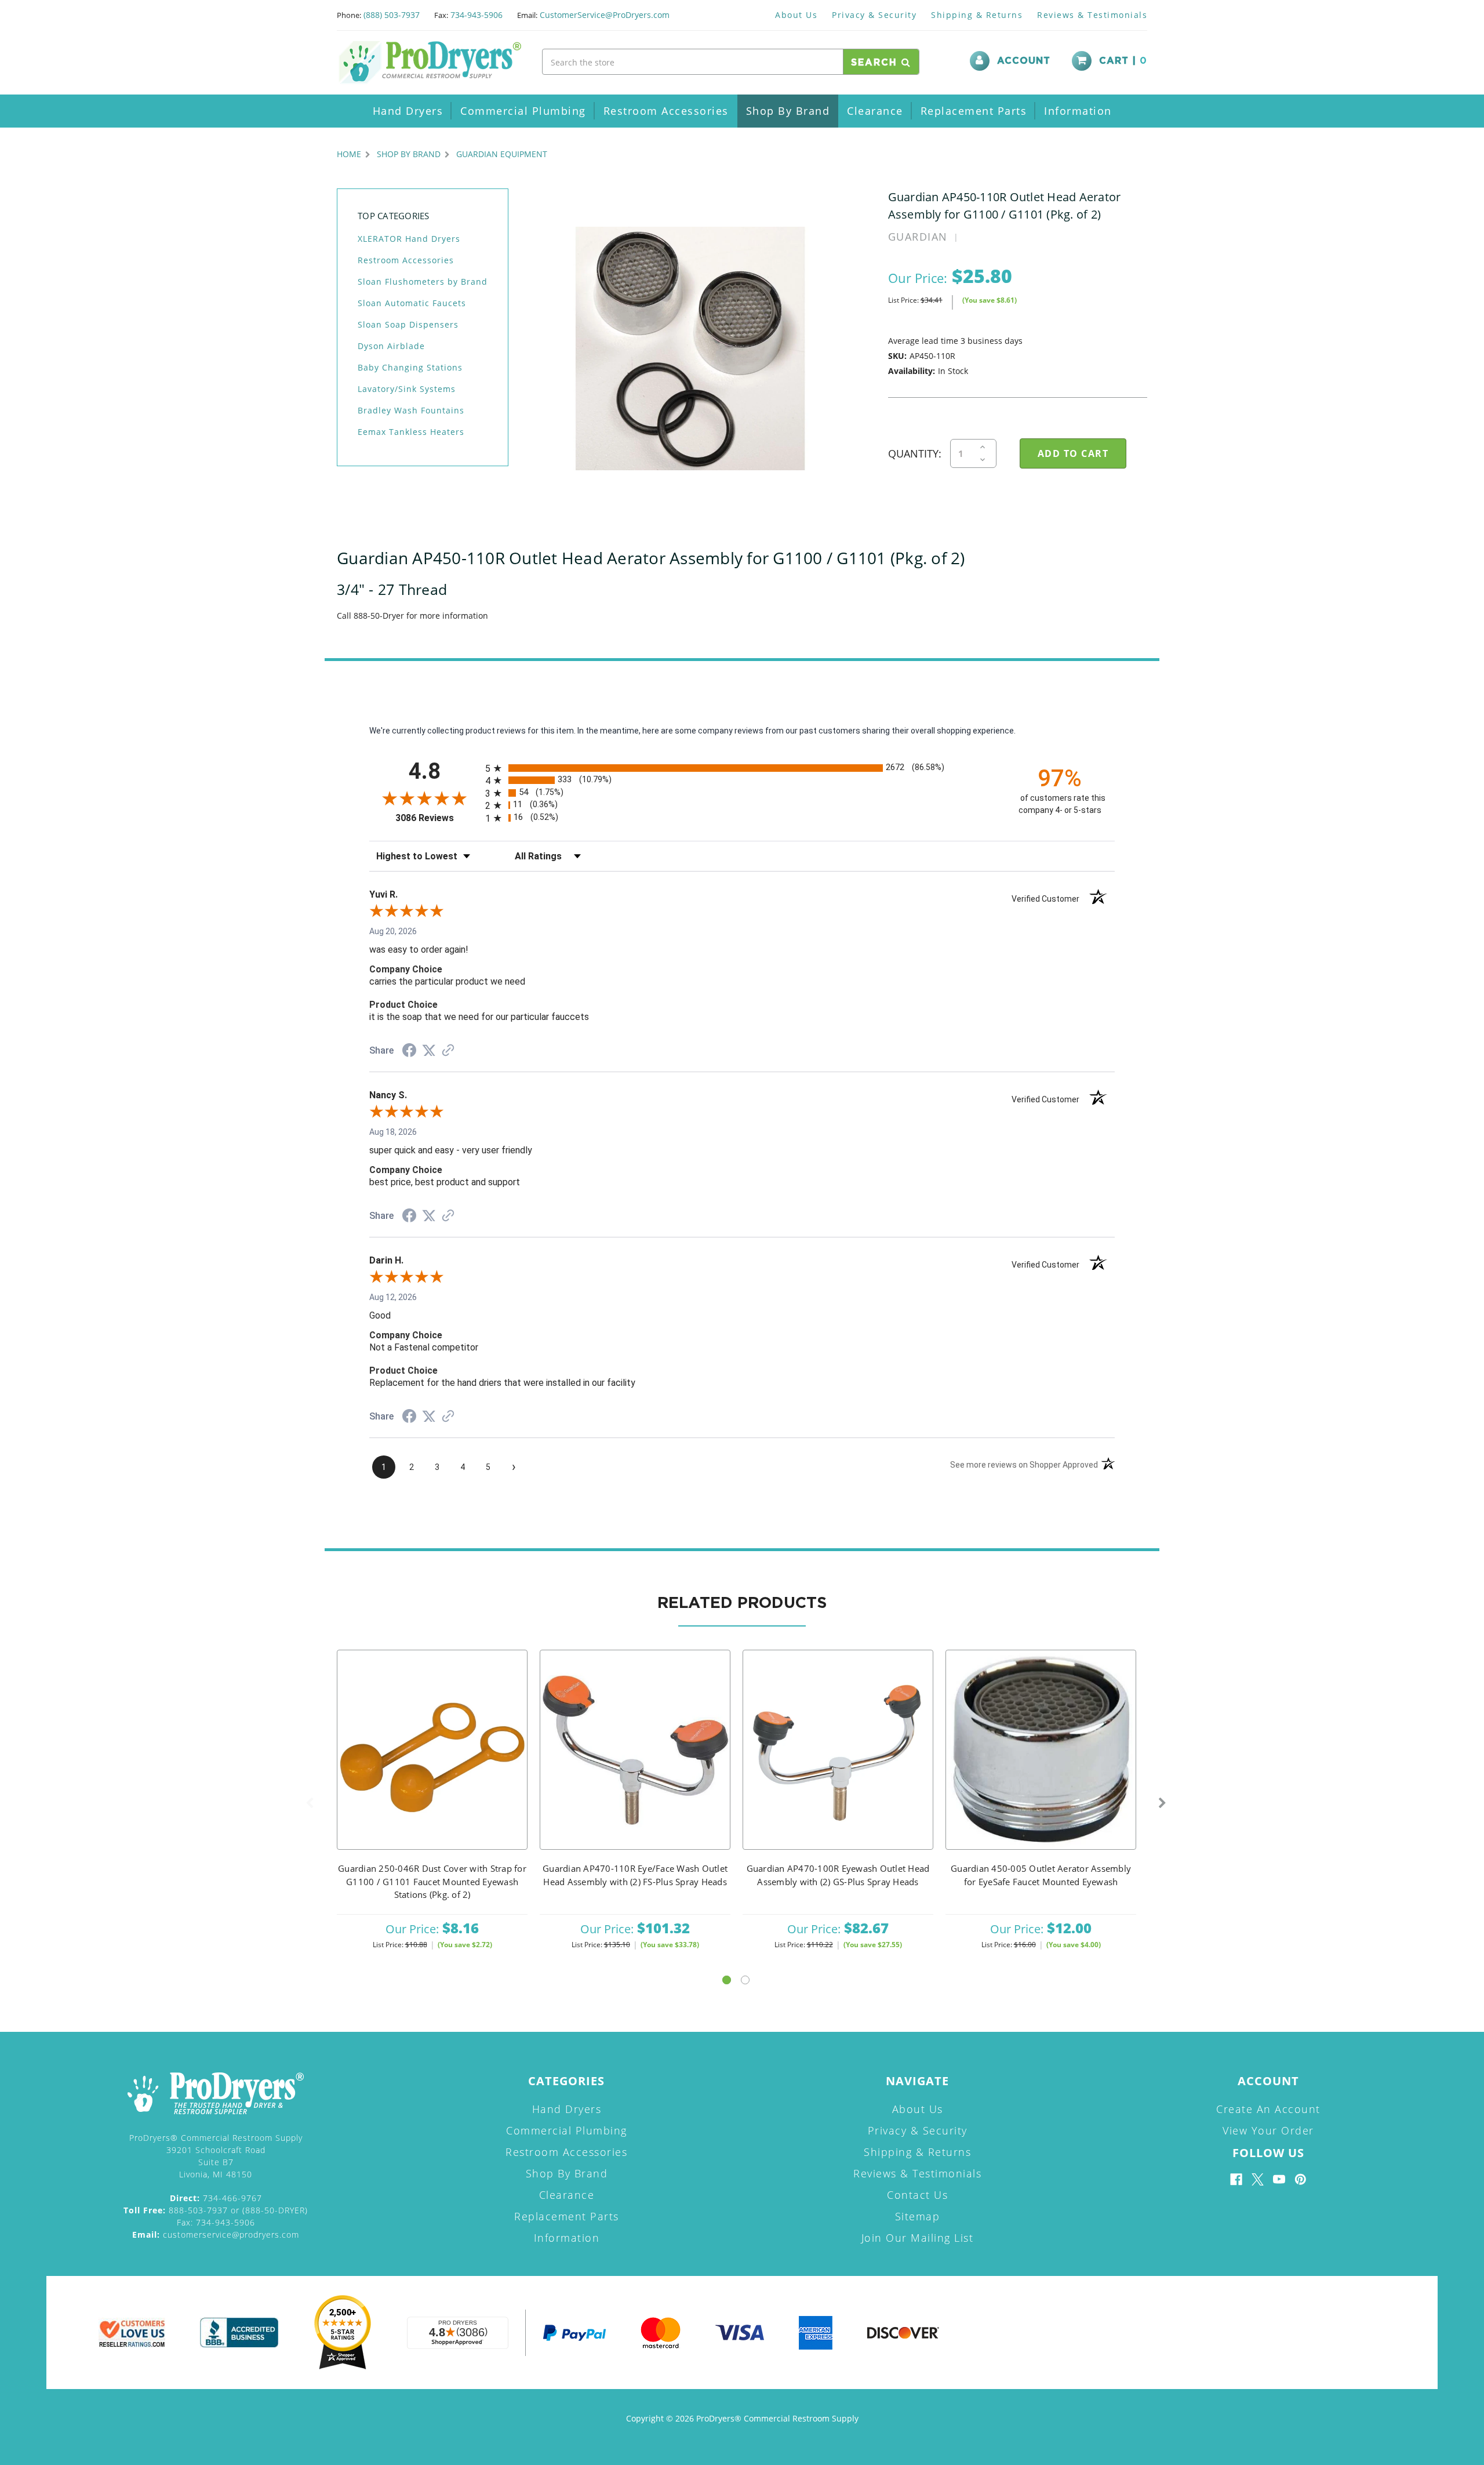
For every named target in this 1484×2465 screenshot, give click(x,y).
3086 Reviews (437, 818)
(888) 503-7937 (392, 15)
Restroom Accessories (666, 111)
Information (1078, 111)
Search (876, 63)
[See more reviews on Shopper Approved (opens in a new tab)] (448, 1051)
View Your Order (1268, 2130)
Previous (310, 1803)
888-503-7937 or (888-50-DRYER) (216, 2210)
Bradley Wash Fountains (411, 410)
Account (1024, 61)
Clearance (875, 111)
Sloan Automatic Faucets (412, 303)
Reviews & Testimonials (1092, 15)
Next (1162, 1803)
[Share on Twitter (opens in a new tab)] (429, 1051)
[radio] (742, 768)
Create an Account (1268, 2109)
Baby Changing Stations (410, 367)
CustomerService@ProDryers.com (605, 15)
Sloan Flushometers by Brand (423, 282)
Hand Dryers (408, 111)
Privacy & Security (874, 15)
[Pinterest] (1301, 2179)
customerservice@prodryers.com (216, 2235)
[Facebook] (1236, 2179)
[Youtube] (1279, 2179)
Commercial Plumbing (523, 111)
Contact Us (917, 2195)
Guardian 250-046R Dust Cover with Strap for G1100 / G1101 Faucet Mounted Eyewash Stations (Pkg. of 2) (432, 1881)
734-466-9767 (216, 2198)
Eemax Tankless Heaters (411, 432)
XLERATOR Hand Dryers (409, 239)
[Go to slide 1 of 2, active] (727, 1980)
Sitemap (918, 2216)
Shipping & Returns (977, 15)
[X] (1258, 2179)
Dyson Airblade (391, 346)
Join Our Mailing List (918, 2238)
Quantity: (915, 453)
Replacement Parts (974, 111)
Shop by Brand (788, 111)
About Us (796, 15)
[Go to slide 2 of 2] (745, 1980)
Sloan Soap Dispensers (408, 324)
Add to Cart (432, 1765)
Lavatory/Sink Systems (407, 389)
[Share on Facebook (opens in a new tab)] (409, 1052)
